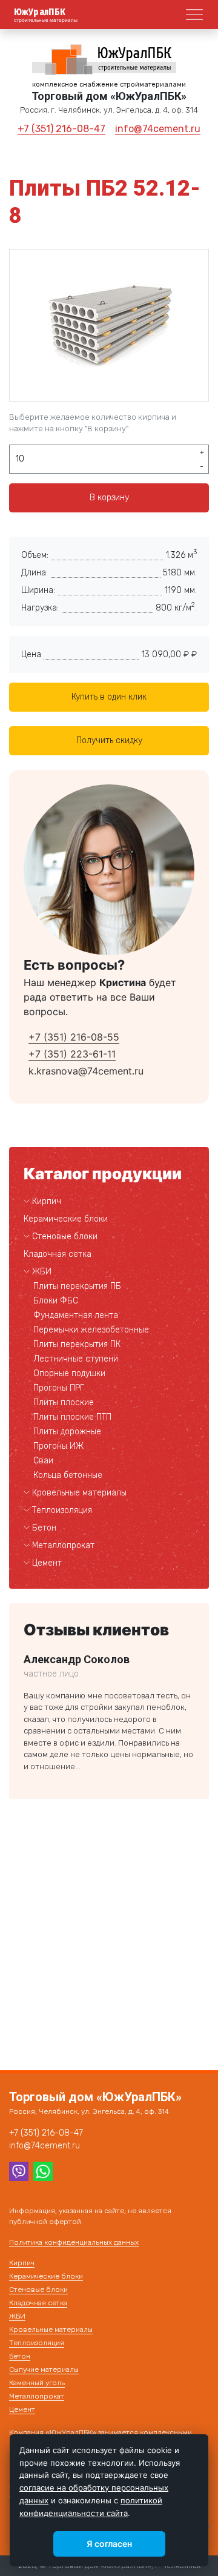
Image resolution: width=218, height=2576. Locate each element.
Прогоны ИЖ (58, 1446)
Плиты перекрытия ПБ (77, 1286)
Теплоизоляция (62, 1510)
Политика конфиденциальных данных (74, 2242)
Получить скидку (109, 740)
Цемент (47, 1563)
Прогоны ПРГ (59, 1388)
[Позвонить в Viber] (19, 2170)
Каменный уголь (37, 2383)
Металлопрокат (63, 1545)
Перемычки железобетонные (91, 1330)
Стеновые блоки (65, 1237)
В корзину (109, 498)
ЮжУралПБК (40, 12)
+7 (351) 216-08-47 (61, 129)
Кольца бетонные (68, 1475)
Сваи (43, 1461)
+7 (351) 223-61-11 (72, 1054)
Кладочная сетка (58, 1254)
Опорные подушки (69, 1373)
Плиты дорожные (67, 1432)
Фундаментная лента (76, 1315)
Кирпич (47, 1201)
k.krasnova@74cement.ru (86, 1071)
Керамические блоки (66, 1219)
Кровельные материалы (79, 1493)
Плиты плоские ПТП (72, 1417)
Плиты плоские (64, 1402)
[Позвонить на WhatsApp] (43, 2170)
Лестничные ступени (76, 1359)
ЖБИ (42, 1272)
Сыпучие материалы (44, 2369)
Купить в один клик (109, 697)
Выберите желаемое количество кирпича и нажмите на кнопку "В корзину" (93, 423)
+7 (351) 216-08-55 (74, 1037)
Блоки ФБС (56, 1301)
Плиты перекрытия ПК (77, 1344)
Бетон (44, 1528)
